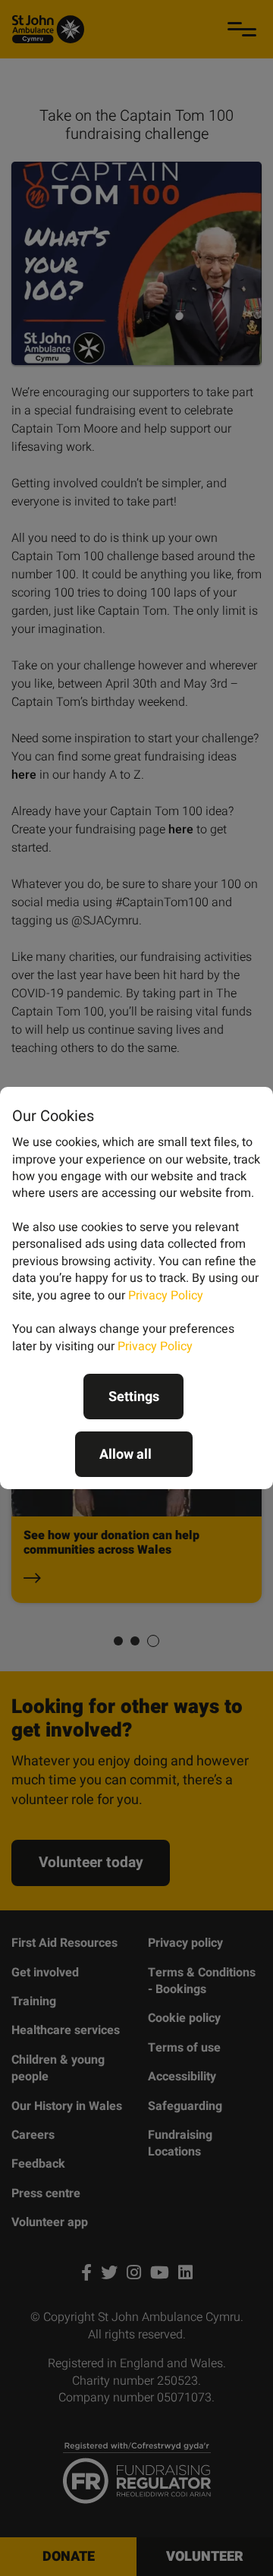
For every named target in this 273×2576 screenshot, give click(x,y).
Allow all (126, 1455)
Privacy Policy (166, 1296)
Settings (134, 1397)
